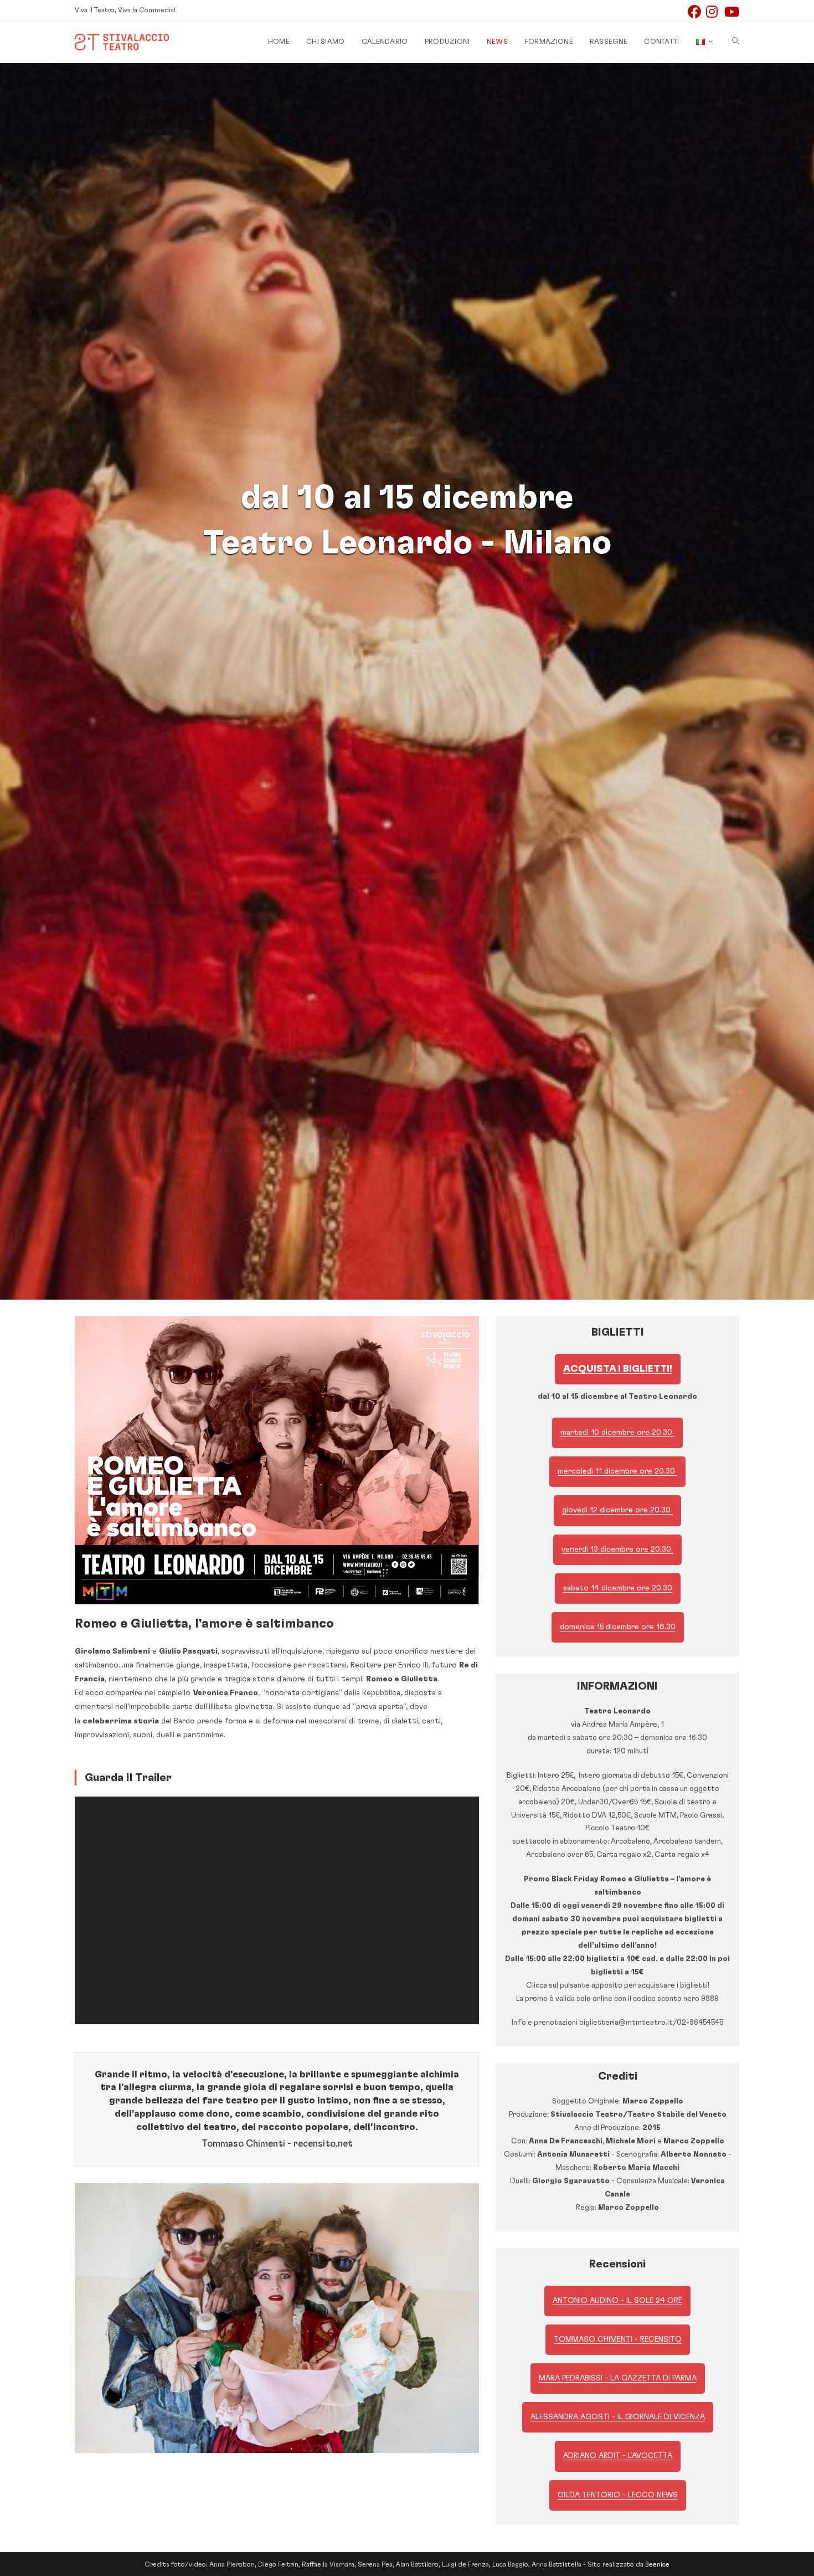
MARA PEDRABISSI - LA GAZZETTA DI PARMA (618, 2378)
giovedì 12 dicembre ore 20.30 (617, 1510)
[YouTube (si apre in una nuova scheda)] (732, 12)
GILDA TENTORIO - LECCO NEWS (618, 2495)
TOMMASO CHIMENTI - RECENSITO (618, 2339)
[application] (277, 1910)
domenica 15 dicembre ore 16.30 (618, 1627)
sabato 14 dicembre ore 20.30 (618, 1588)
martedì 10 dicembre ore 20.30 (617, 1433)
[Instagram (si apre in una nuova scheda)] (715, 12)
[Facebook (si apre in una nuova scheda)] (697, 12)
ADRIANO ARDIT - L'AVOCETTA (618, 2456)
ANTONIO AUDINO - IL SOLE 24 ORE (617, 2301)
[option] (277, 2318)
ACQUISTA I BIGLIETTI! (618, 1369)
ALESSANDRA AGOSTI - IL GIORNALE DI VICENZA (618, 2417)
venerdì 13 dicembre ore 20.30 (617, 1549)
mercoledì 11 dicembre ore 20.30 (617, 1471)
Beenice (657, 2564)
